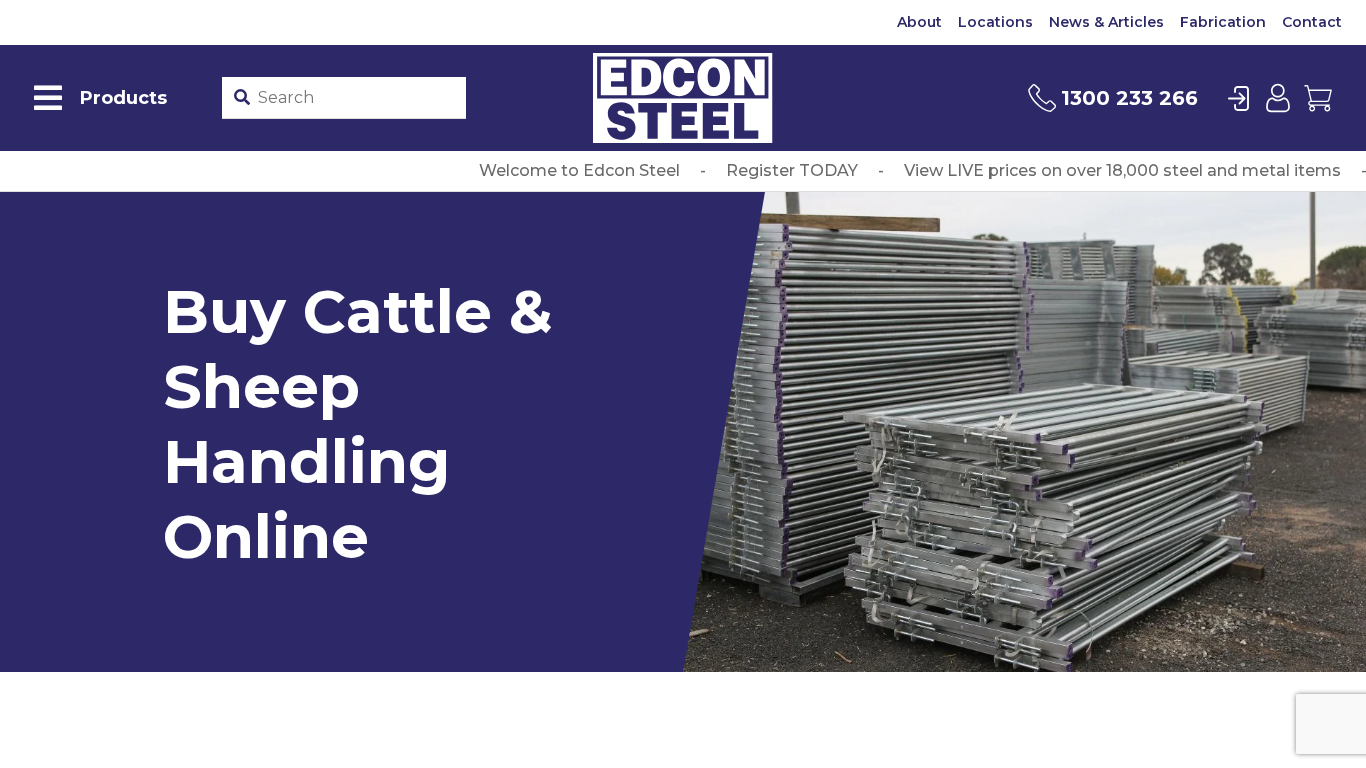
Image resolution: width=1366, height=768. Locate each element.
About (919, 22)
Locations (995, 22)
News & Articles (1106, 22)
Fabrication (1223, 22)
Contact (1312, 22)
